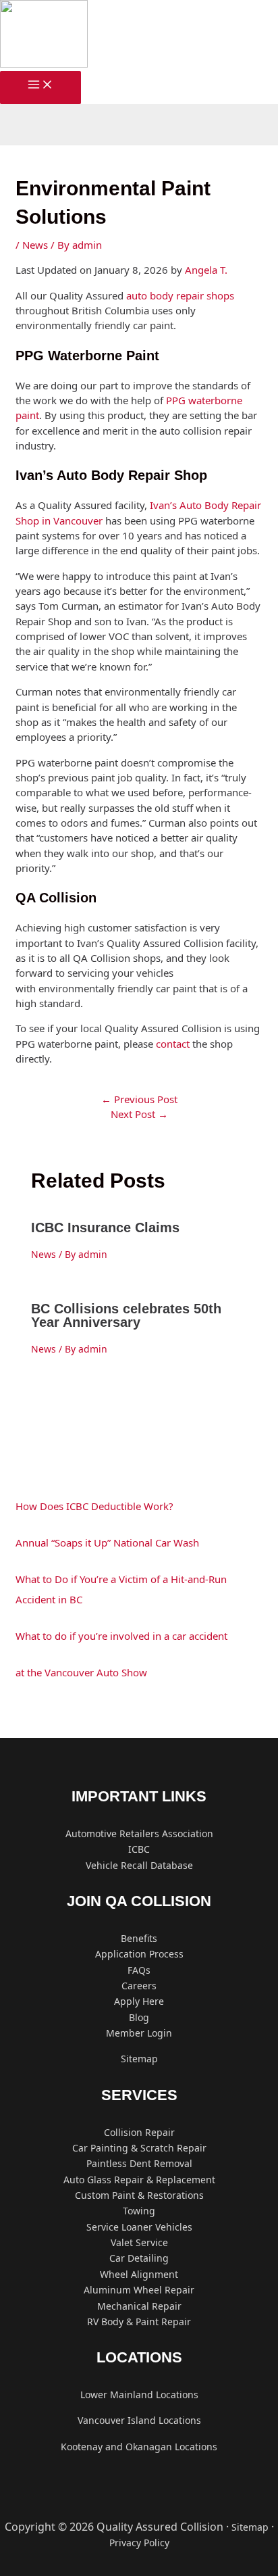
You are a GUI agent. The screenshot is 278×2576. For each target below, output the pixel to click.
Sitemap (139, 2059)
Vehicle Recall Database (139, 1865)
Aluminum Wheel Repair (139, 2290)
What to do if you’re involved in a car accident (121, 1636)
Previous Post (139, 1099)
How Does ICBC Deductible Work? (94, 1506)
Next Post (139, 1114)
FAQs (139, 1970)
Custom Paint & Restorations (139, 2195)
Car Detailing (139, 2258)
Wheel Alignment (139, 2274)
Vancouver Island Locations (139, 2420)
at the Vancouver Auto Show (81, 1672)
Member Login (139, 2033)
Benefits (139, 1938)
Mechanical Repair (139, 2306)
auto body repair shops (179, 295)
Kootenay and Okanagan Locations (139, 2447)
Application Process (139, 1954)
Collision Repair (139, 2132)
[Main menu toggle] (40, 88)
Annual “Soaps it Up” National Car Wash (107, 1542)
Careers (139, 1986)
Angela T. (206, 270)
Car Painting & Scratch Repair (139, 2148)
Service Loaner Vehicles (139, 2227)
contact (173, 1044)
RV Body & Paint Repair (139, 2322)
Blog (139, 2017)
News (35, 245)
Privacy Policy (139, 2543)
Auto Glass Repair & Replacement (139, 2180)
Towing (139, 2211)
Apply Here (139, 2001)
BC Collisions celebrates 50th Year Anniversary (126, 1315)
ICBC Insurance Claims (105, 1228)
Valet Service (139, 2242)
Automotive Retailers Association (139, 1833)
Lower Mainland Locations (139, 2395)
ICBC (139, 1849)
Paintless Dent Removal (139, 2163)
